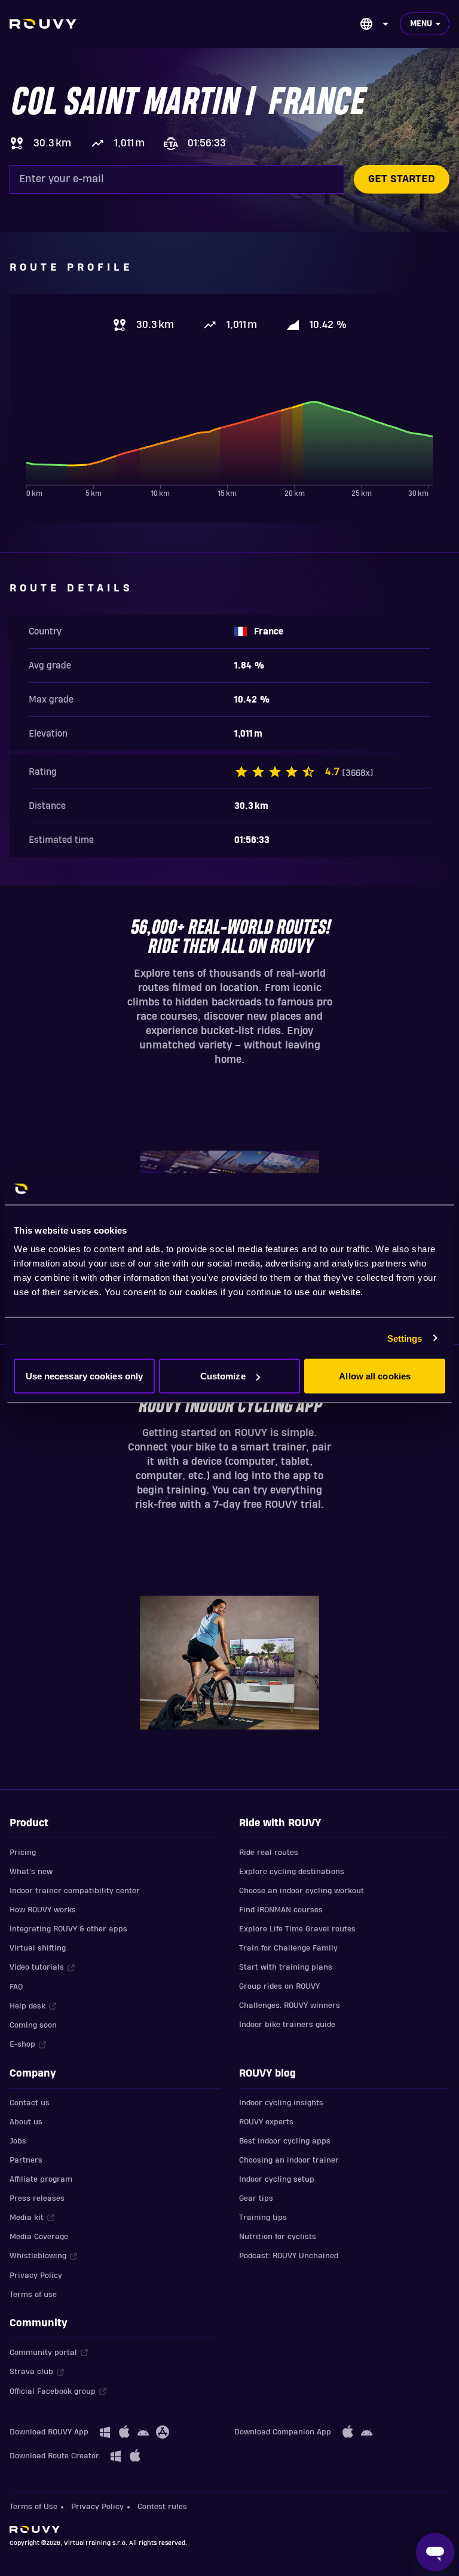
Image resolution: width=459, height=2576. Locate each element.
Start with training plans (286, 1967)
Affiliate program (41, 2179)
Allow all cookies (375, 1376)
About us (26, 2122)
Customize (223, 1376)
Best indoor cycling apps (285, 2141)
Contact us (30, 2103)
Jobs (18, 2141)
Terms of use (33, 2295)
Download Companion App (283, 2432)
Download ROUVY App (49, 2432)
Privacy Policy (36, 2276)
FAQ (16, 1987)
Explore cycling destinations (292, 1872)
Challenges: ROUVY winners (290, 2005)
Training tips (263, 2218)
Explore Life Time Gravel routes (297, 1929)
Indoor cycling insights (281, 2103)
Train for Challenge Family (288, 1948)
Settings (405, 1338)
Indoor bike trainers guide (287, 2025)
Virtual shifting (38, 1948)
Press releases (37, 2198)
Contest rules (162, 2507)
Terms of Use (33, 2507)
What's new (31, 1872)
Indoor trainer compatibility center (75, 1891)
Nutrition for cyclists (278, 2237)
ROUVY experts (266, 2122)
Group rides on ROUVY (279, 1986)
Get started (402, 179)
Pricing (23, 1853)
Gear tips (256, 2198)
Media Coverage (39, 2237)
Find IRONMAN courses (281, 1910)
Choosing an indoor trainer (289, 2160)
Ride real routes (269, 1853)
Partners (26, 2160)
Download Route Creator (54, 2456)
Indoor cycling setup (277, 2179)
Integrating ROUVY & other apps (68, 1929)
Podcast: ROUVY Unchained (289, 2256)
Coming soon (33, 2025)
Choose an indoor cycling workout (302, 1891)
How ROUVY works (43, 1910)
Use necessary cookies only (85, 1376)
